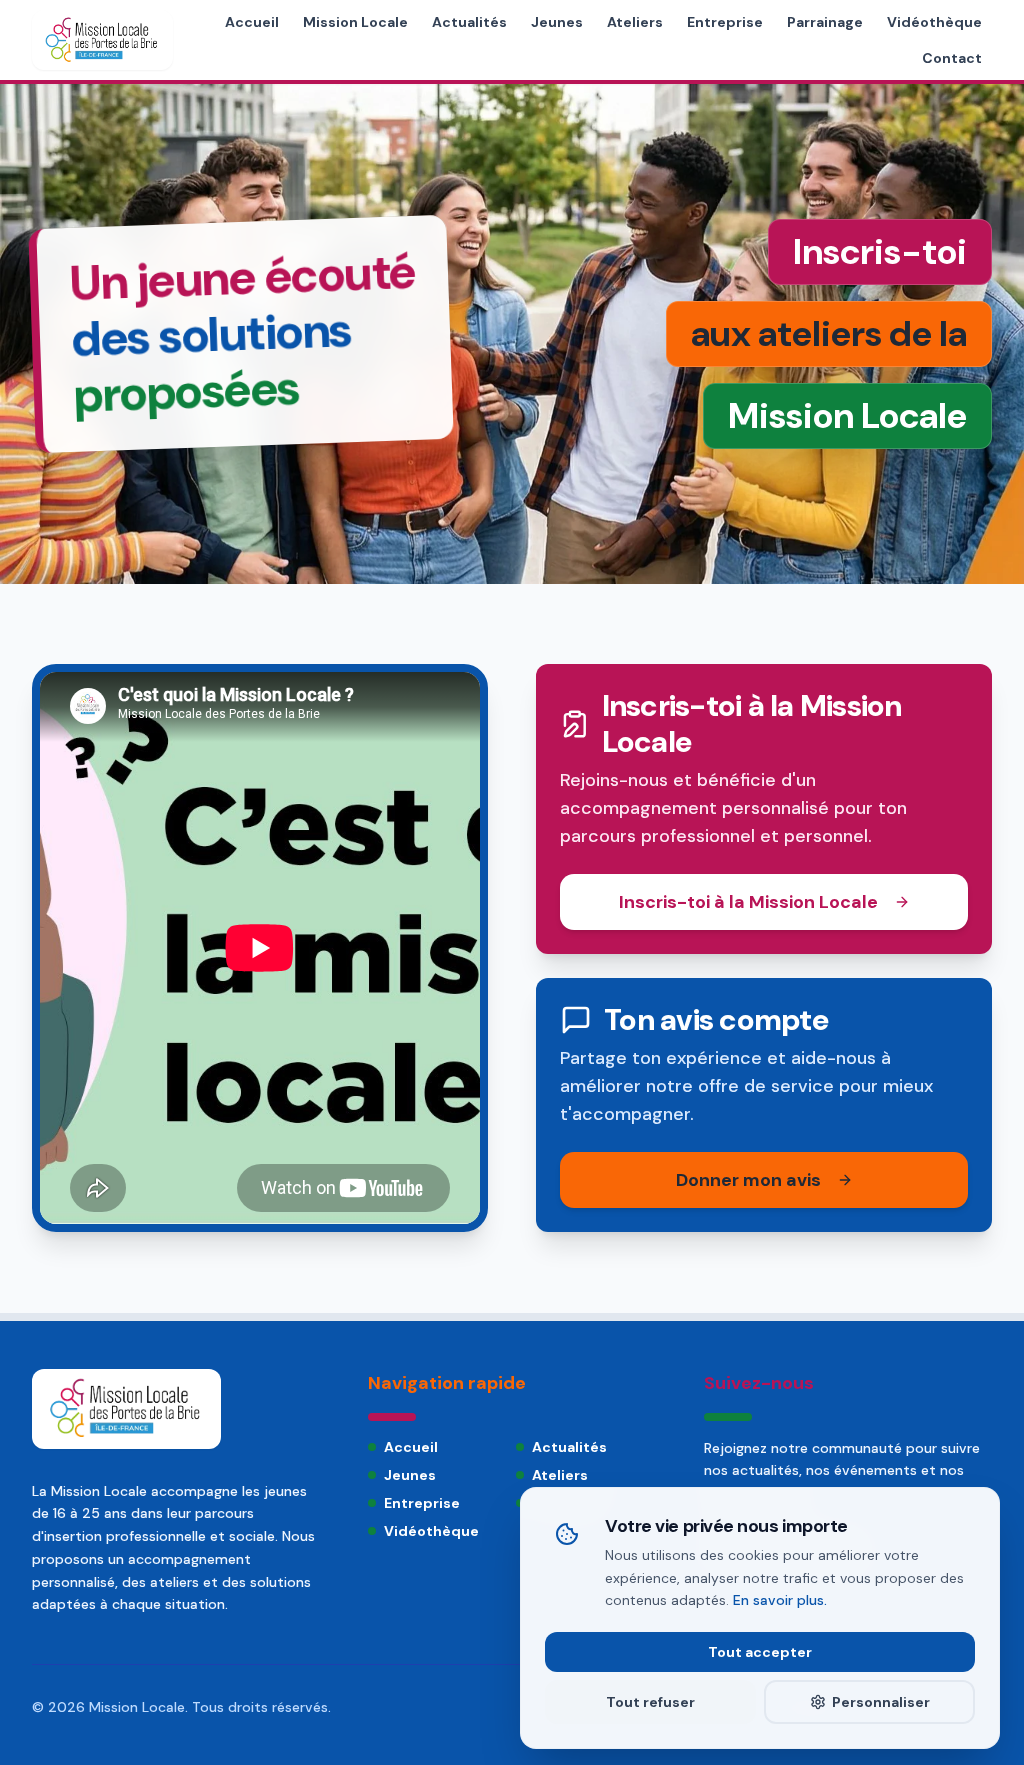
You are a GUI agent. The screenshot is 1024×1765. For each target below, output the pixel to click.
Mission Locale (355, 22)
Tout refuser (650, 1702)
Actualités (469, 22)
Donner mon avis (748, 1180)
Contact (952, 58)
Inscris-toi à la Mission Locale (748, 902)
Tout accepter (760, 1652)
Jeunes (557, 22)
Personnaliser (881, 1702)
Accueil (252, 22)
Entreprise (725, 22)
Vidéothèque (934, 22)
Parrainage (825, 22)
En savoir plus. (780, 1600)
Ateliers (635, 22)
